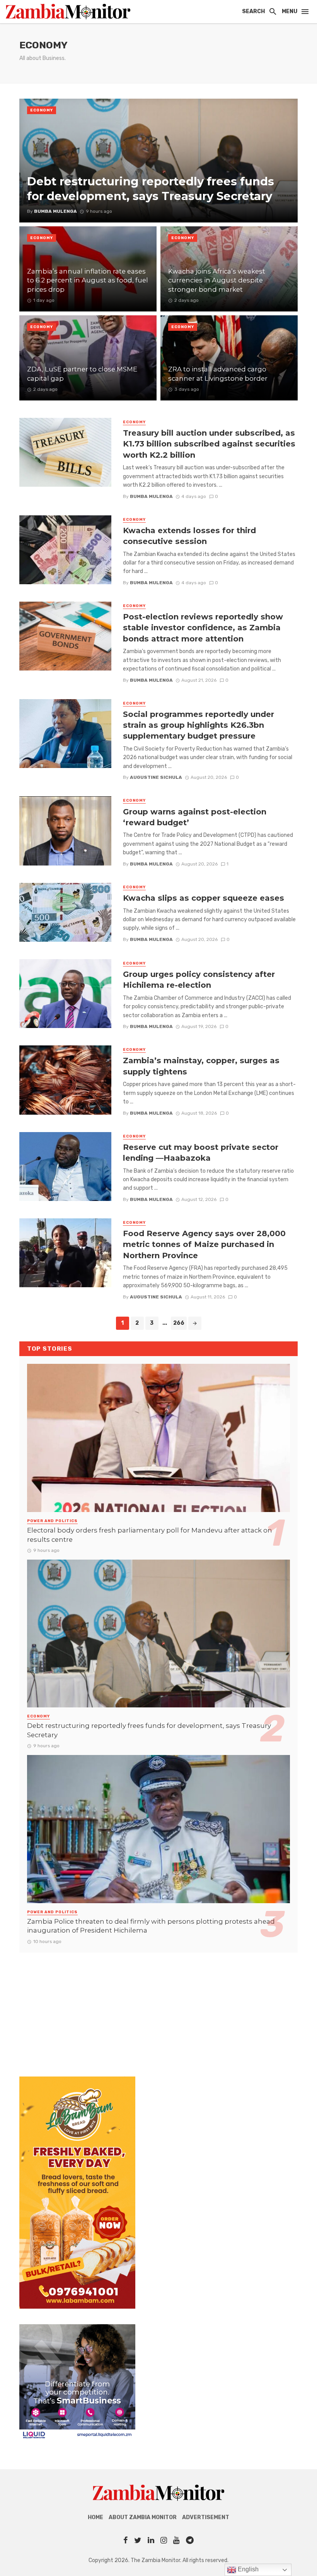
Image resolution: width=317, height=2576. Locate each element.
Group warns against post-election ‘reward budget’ (195, 817)
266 (179, 1323)
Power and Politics (52, 1521)
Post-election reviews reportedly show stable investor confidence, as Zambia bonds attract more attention (203, 627)
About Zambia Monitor (143, 2517)
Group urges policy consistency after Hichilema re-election (199, 979)
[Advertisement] (158, 2007)
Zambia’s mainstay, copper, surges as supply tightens (201, 1066)
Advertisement (206, 2517)
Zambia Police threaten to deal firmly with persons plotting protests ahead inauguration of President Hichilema (151, 1926)
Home (95, 2517)
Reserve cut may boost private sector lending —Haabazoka (201, 1152)
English (247, 2569)
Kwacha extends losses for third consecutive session (189, 536)
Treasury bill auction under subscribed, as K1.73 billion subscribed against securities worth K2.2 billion (209, 444)
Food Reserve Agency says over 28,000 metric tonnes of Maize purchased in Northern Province (204, 1244)
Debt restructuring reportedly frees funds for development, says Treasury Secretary (149, 1730)
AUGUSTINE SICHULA (156, 777)
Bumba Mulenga (151, 496)
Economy (42, 110)
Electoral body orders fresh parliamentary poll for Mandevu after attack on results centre (150, 1535)
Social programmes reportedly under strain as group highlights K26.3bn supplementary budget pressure (199, 725)
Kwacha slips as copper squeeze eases (204, 898)
